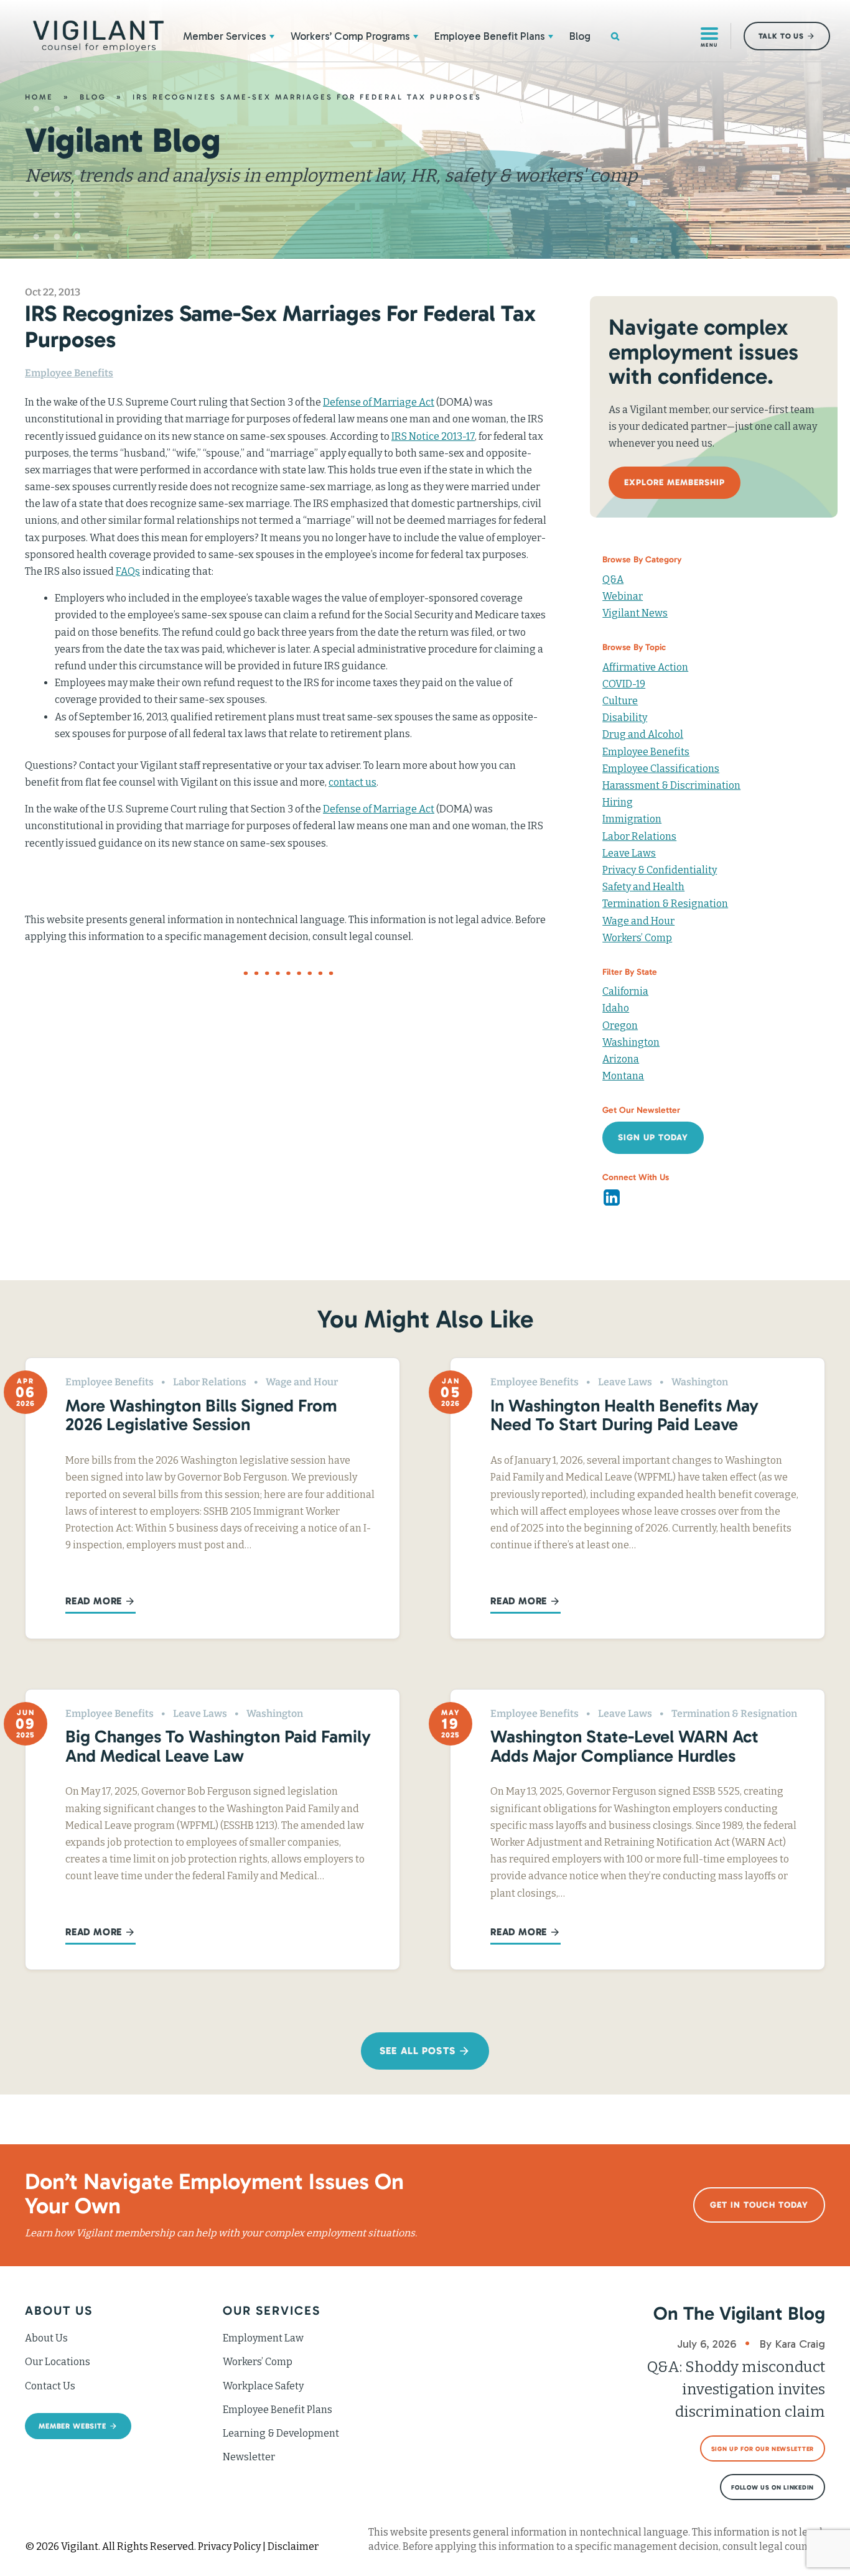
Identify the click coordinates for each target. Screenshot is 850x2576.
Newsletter (249, 2457)
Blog (580, 36)
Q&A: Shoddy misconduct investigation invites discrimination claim (736, 2389)
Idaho (616, 1008)
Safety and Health (643, 887)
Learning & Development (281, 2433)
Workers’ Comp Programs (350, 36)
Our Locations (58, 2362)
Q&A (613, 579)
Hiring (618, 802)
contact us (353, 782)
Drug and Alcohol (643, 734)
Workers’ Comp (637, 938)
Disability (625, 718)
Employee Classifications (661, 769)
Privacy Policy (229, 2546)
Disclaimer (293, 2546)
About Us (46, 2338)
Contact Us (50, 2386)
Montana (623, 1076)
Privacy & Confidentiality (660, 870)
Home (39, 97)
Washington (631, 1042)
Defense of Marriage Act (379, 402)
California (625, 991)
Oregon (620, 1025)
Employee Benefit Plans (490, 36)
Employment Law (263, 2338)
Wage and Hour (638, 921)
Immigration (632, 819)
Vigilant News (635, 613)
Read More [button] (94, 1601)
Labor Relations (639, 836)
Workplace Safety (263, 2386)
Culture (620, 701)
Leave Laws (629, 853)
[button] (272, 36)
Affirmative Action (645, 667)
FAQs (128, 571)
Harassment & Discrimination (671, 785)
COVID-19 (624, 684)
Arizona (621, 1059)
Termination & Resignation (665, 904)
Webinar (623, 596)
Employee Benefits (69, 373)
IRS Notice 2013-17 (433, 436)
